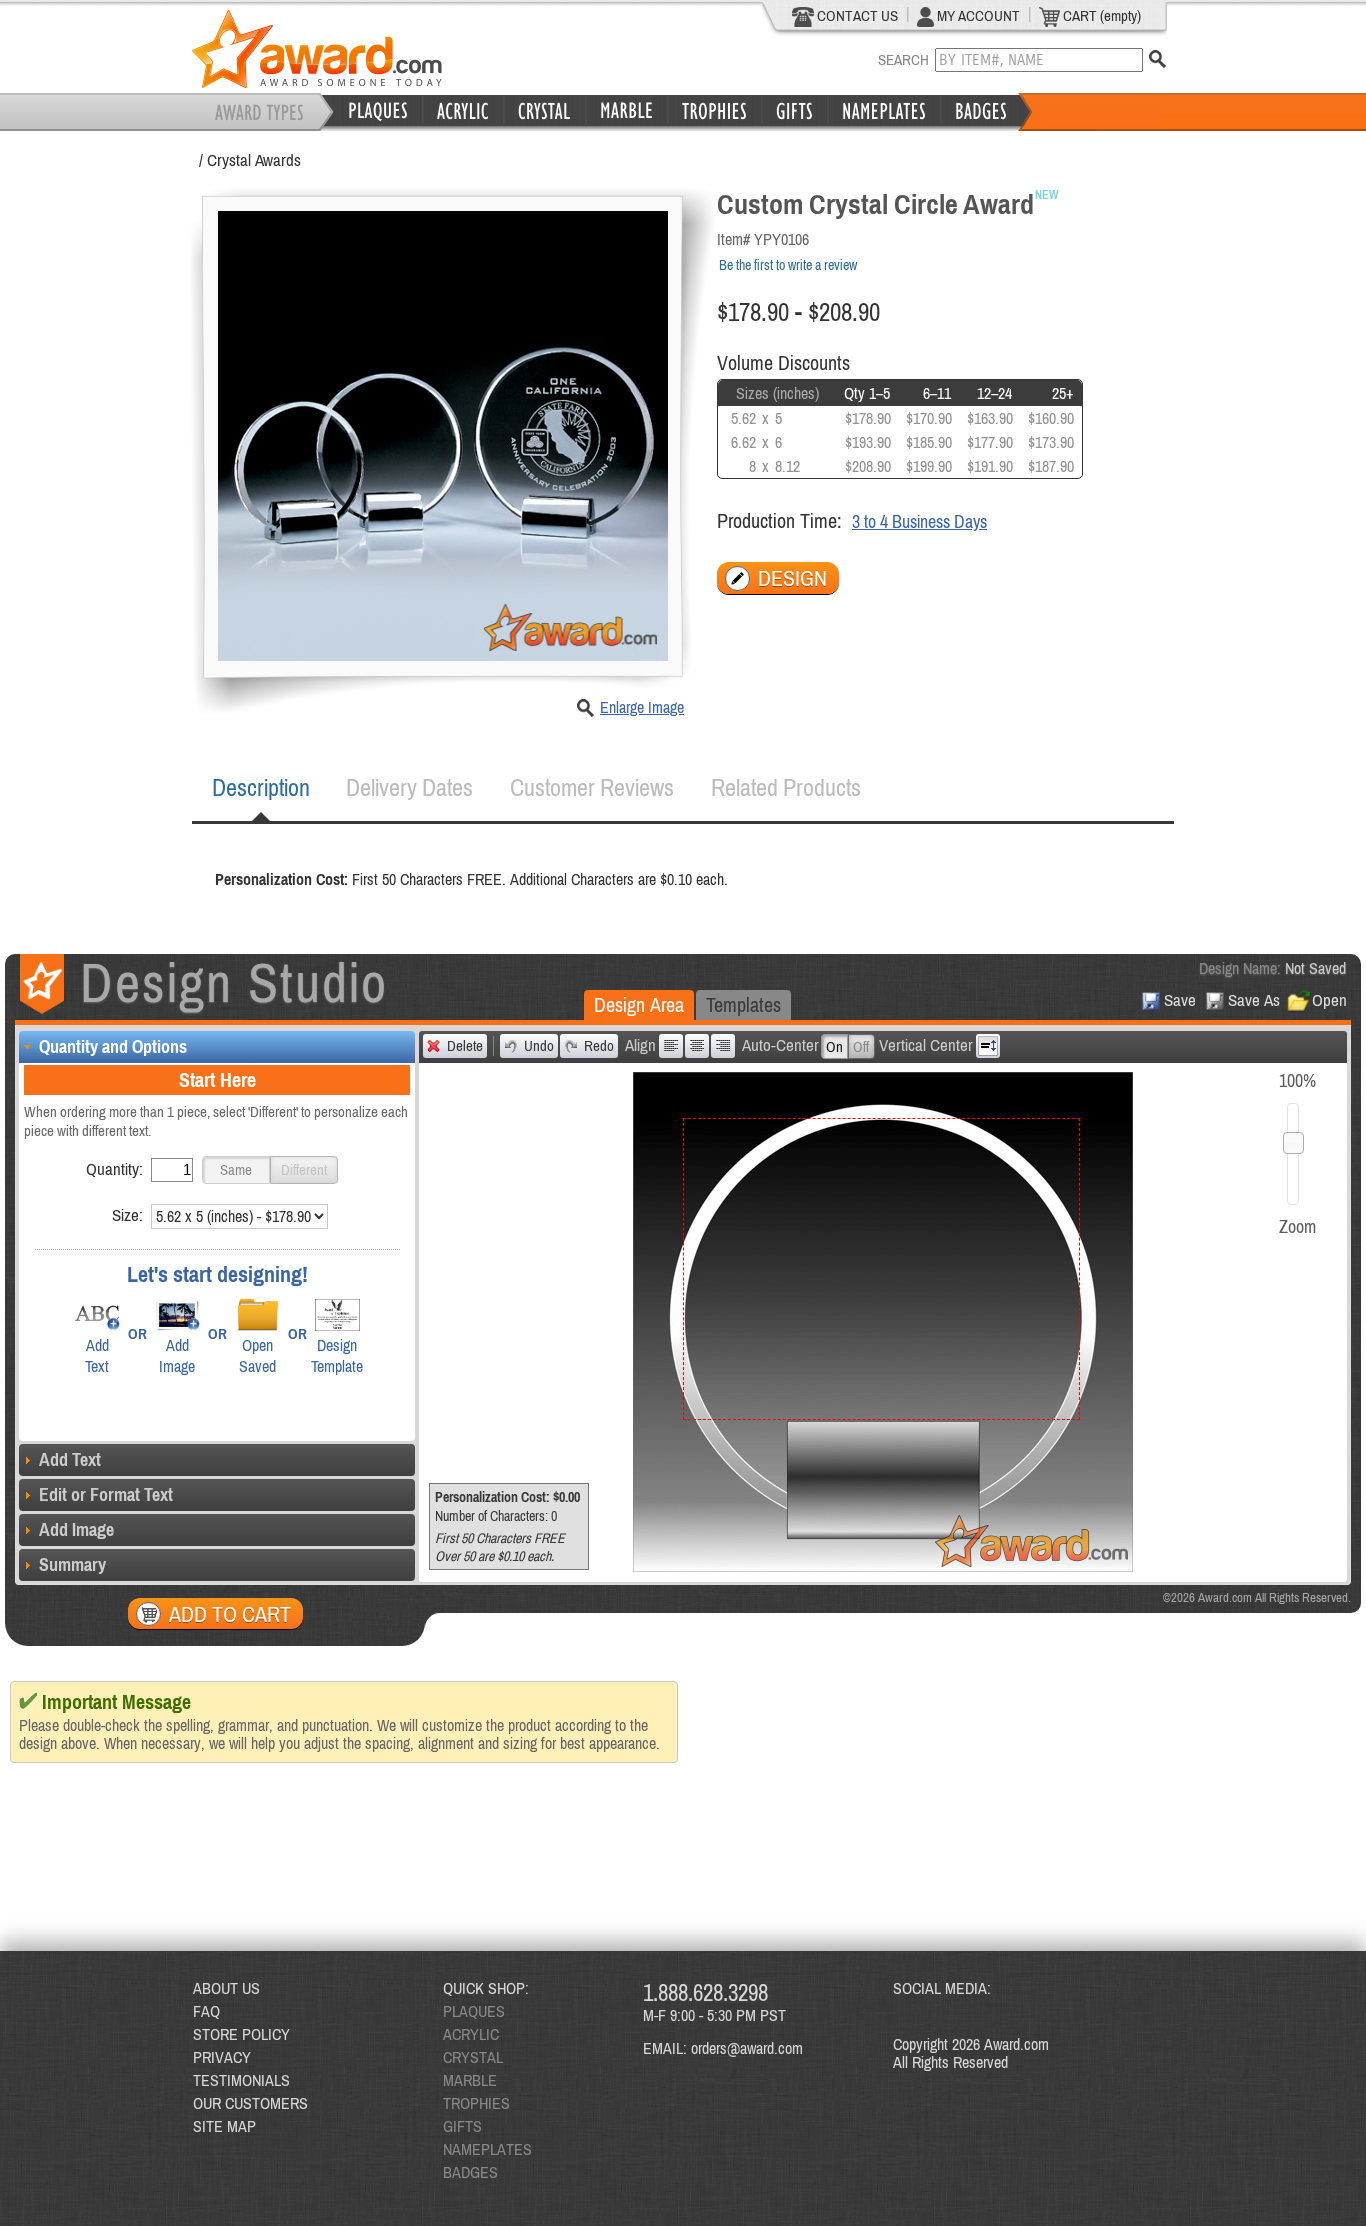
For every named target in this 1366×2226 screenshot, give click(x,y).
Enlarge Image (642, 707)
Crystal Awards (254, 160)
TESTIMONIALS (241, 2080)
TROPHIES (476, 2103)
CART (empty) (1100, 15)
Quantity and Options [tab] (113, 1046)
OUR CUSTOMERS (250, 2103)
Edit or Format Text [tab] (106, 1494)
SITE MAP (224, 2126)
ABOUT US (226, 1988)
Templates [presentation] (743, 1004)
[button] (236, 1170)
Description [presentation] (261, 787)
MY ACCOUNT (977, 15)
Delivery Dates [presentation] (409, 787)
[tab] (261, 788)
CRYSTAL (473, 2057)
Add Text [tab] (70, 1459)
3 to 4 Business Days (919, 521)
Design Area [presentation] (639, 1004)
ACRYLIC (471, 2034)
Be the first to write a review (788, 265)
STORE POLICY (241, 2034)
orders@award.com (747, 2048)
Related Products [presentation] (786, 787)
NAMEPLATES (487, 2149)
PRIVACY (222, 2057)
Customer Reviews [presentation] (592, 787)
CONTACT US (856, 15)
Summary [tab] (72, 1564)
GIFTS (462, 2126)
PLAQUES (474, 2011)
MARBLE (470, 2080)
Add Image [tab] (76, 1529)
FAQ (206, 2011)
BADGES (470, 2172)
